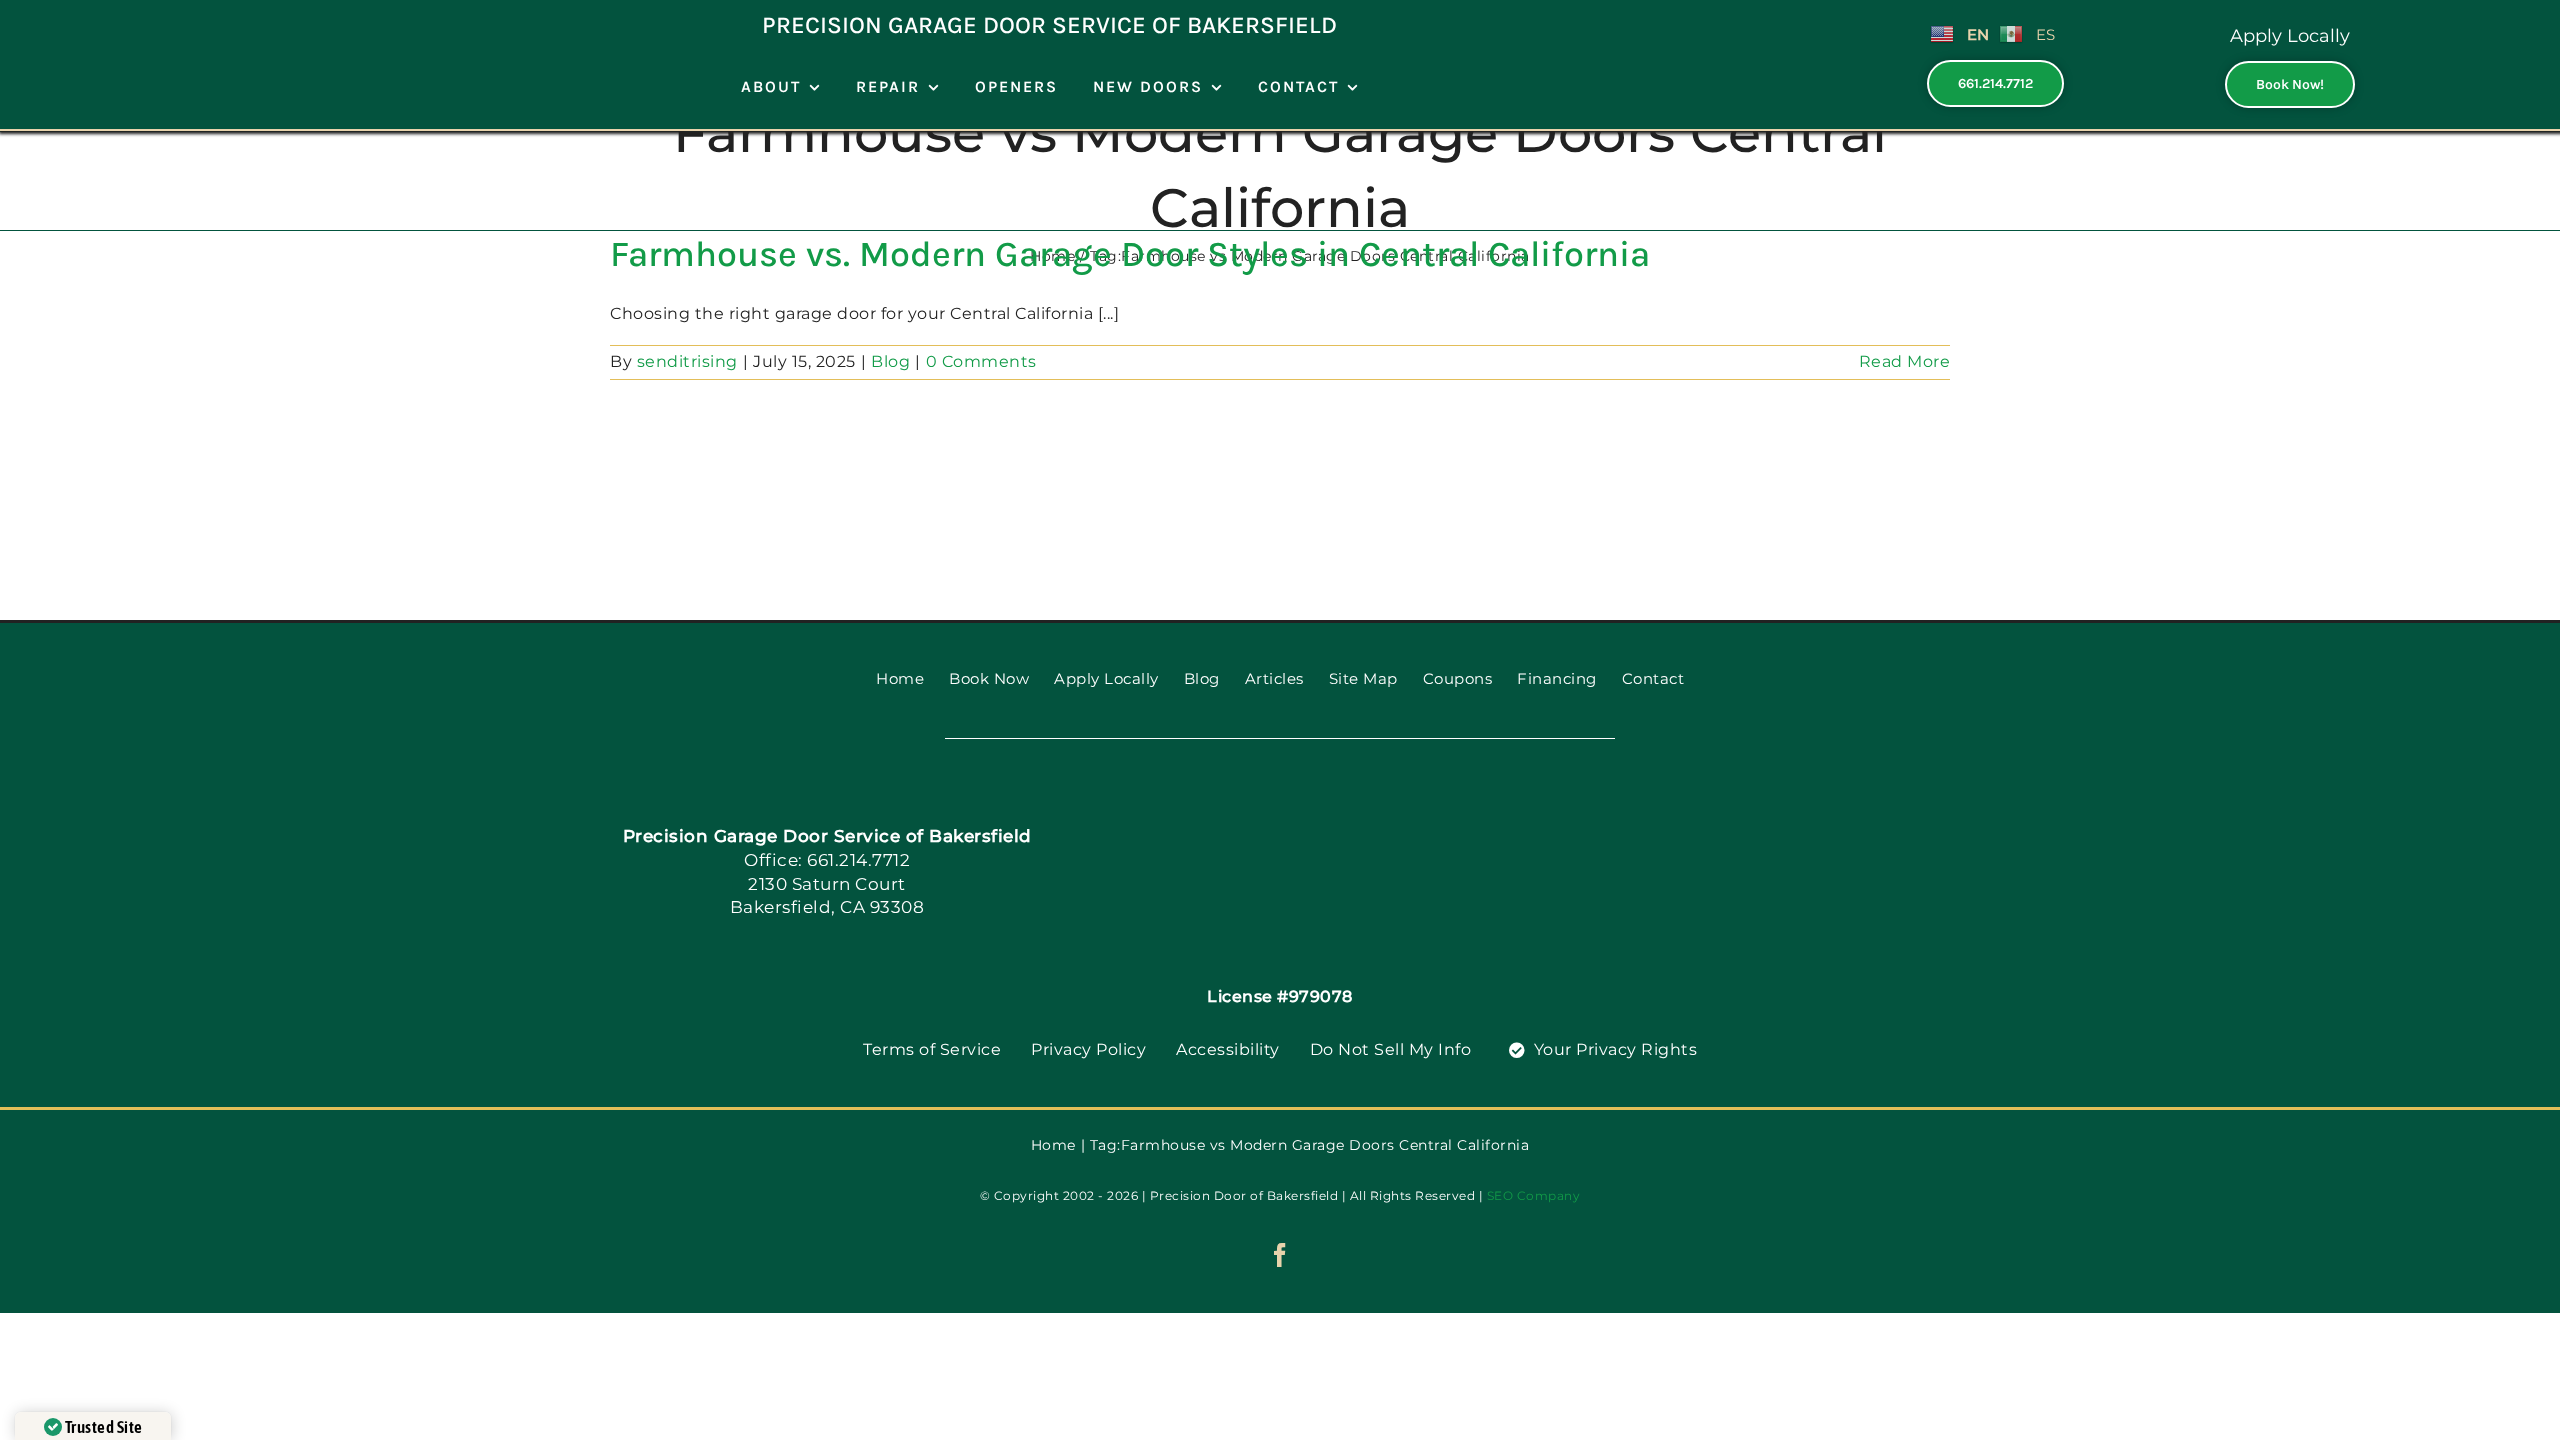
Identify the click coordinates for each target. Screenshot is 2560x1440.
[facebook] (1280, 1255)
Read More (1905, 361)
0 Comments (981, 361)
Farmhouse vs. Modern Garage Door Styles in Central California (1130, 254)
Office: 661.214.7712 (827, 860)
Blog (890, 361)
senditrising (687, 361)
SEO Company (1534, 1195)
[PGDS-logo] (1315, 808)
